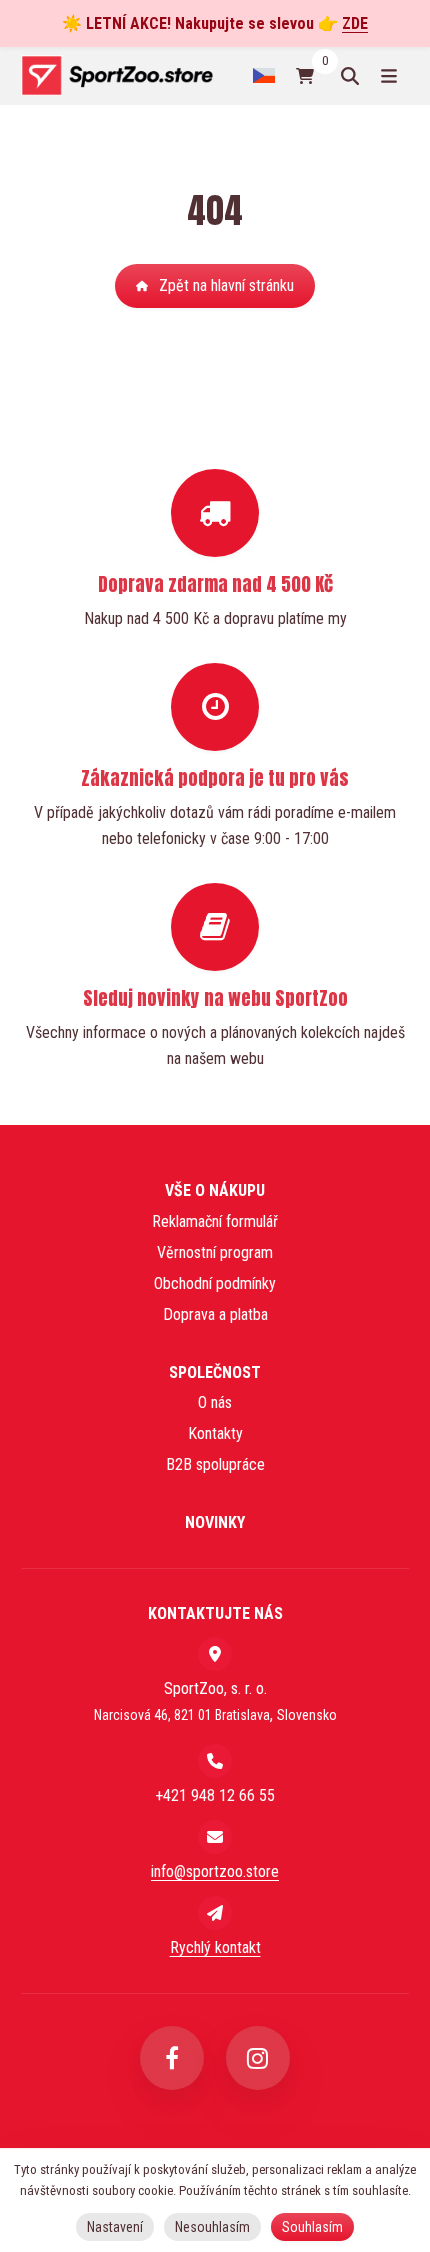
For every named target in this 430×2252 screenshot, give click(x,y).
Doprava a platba (215, 1314)
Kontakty (215, 1433)
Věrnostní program (215, 1252)
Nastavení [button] (115, 2227)
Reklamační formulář (215, 1221)
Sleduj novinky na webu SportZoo (215, 998)
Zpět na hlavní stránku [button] (226, 285)
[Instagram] (258, 2058)
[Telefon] (215, 1761)
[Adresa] (215, 1654)
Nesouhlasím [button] (212, 2227)
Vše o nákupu (215, 1190)
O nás (215, 1402)
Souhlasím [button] (312, 2227)
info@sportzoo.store (215, 1871)
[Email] (215, 1837)
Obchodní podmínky (215, 1283)
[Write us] (215, 1913)
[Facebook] (172, 2058)
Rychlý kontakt (215, 1947)
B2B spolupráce (215, 1464)
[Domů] (116, 75)
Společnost (215, 1372)
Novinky (215, 1522)
